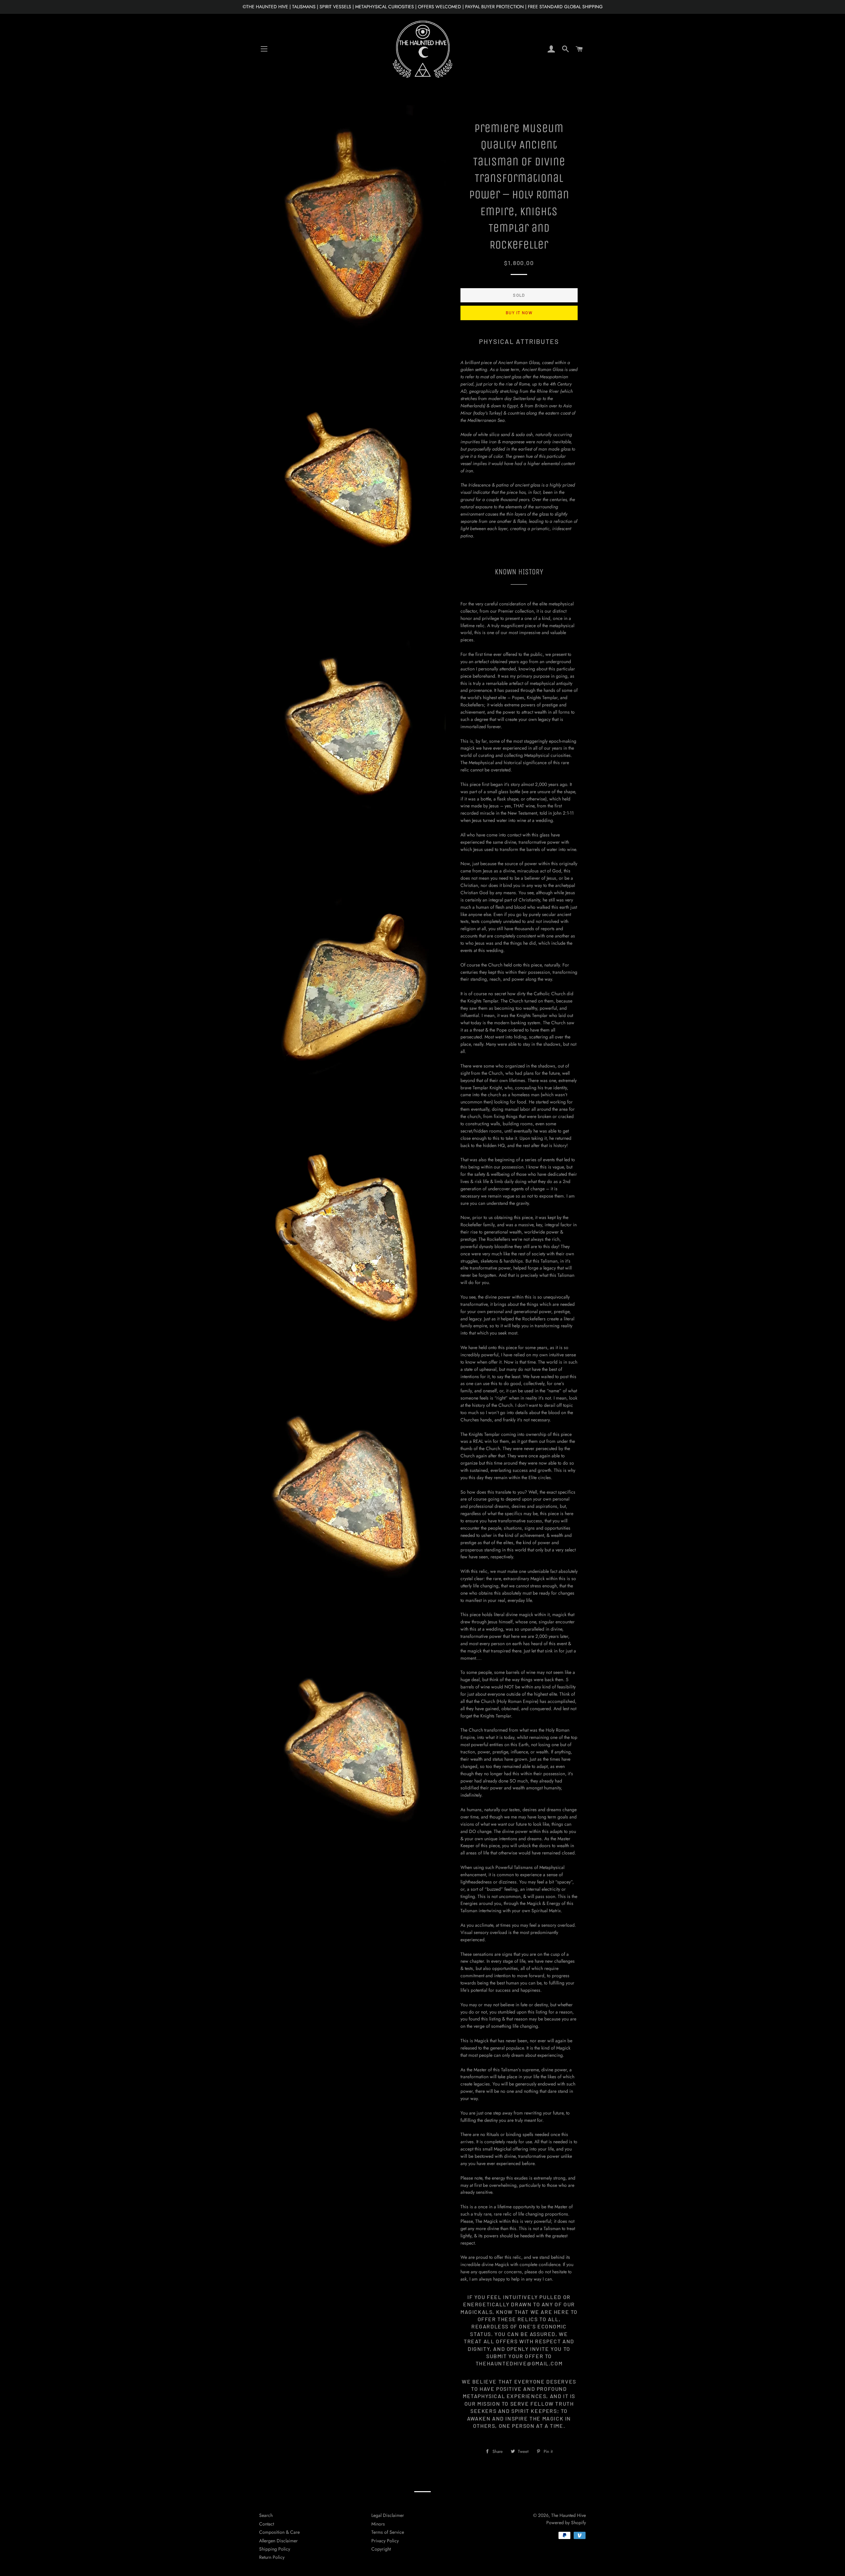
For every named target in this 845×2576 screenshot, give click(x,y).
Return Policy (272, 2557)
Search (266, 2515)
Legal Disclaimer (388, 2515)
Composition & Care (279, 2532)
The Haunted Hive (569, 2515)
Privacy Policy (385, 2541)
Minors (378, 2524)
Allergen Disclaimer (278, 2541)
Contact (267, 2524)
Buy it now (519, 313)
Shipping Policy (275, 2549)
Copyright (381, 2549)
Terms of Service (388, 2532)
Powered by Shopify (566, 2523)
